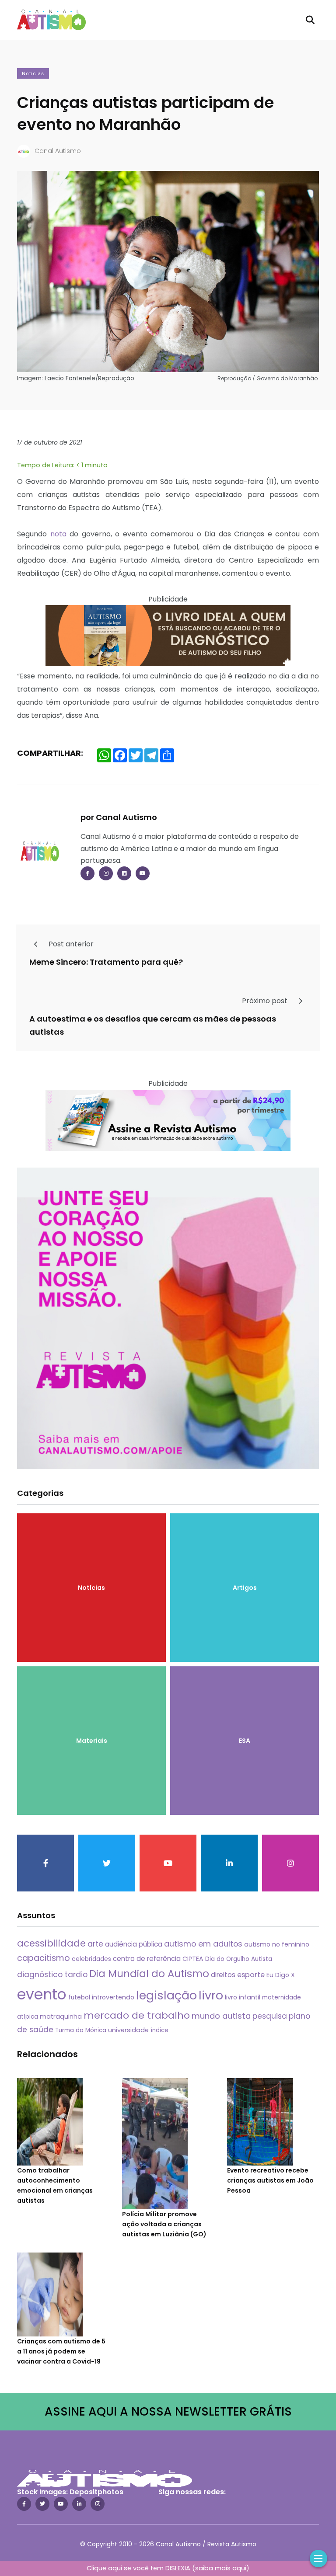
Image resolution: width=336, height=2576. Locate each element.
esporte (251, 1975)
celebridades (91, 1959)
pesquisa (270, 2016)
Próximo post (266, 1001)
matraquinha (61, 2016)
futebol (79, 1997)
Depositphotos (96, 2492)
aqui (239, 2568)
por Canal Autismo (119, 817)
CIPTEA (193, 1959)
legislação (166, 1995)
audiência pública (134, 1944)
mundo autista (221, 2016)
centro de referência (147, 1959)
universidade (128, 2030)
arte (95, 1944)
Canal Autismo (58, 151)
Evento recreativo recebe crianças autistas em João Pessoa (270, 2180)
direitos (223, 1975)
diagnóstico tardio (52, 1975)
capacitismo (44, 1958)
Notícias (33, 74)
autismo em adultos (203, 1944)
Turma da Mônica (81, 2030)
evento (42, 1994)
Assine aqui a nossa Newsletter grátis (168, 2411)
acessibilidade (51, 1943)
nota (58, 534)
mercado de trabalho (137, 2015)
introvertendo (113, 1997)
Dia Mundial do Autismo (149, 1974)
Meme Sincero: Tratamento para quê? (106, 961)
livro (211, 1995)
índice (159, 2030)
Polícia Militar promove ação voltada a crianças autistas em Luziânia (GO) (164, 2224)
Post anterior (70, 944)
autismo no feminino (277, 1944)
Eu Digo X (281, 1975)
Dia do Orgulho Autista (239, 1959)
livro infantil (243, 1997)
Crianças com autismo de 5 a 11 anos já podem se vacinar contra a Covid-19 (61, 2351)
